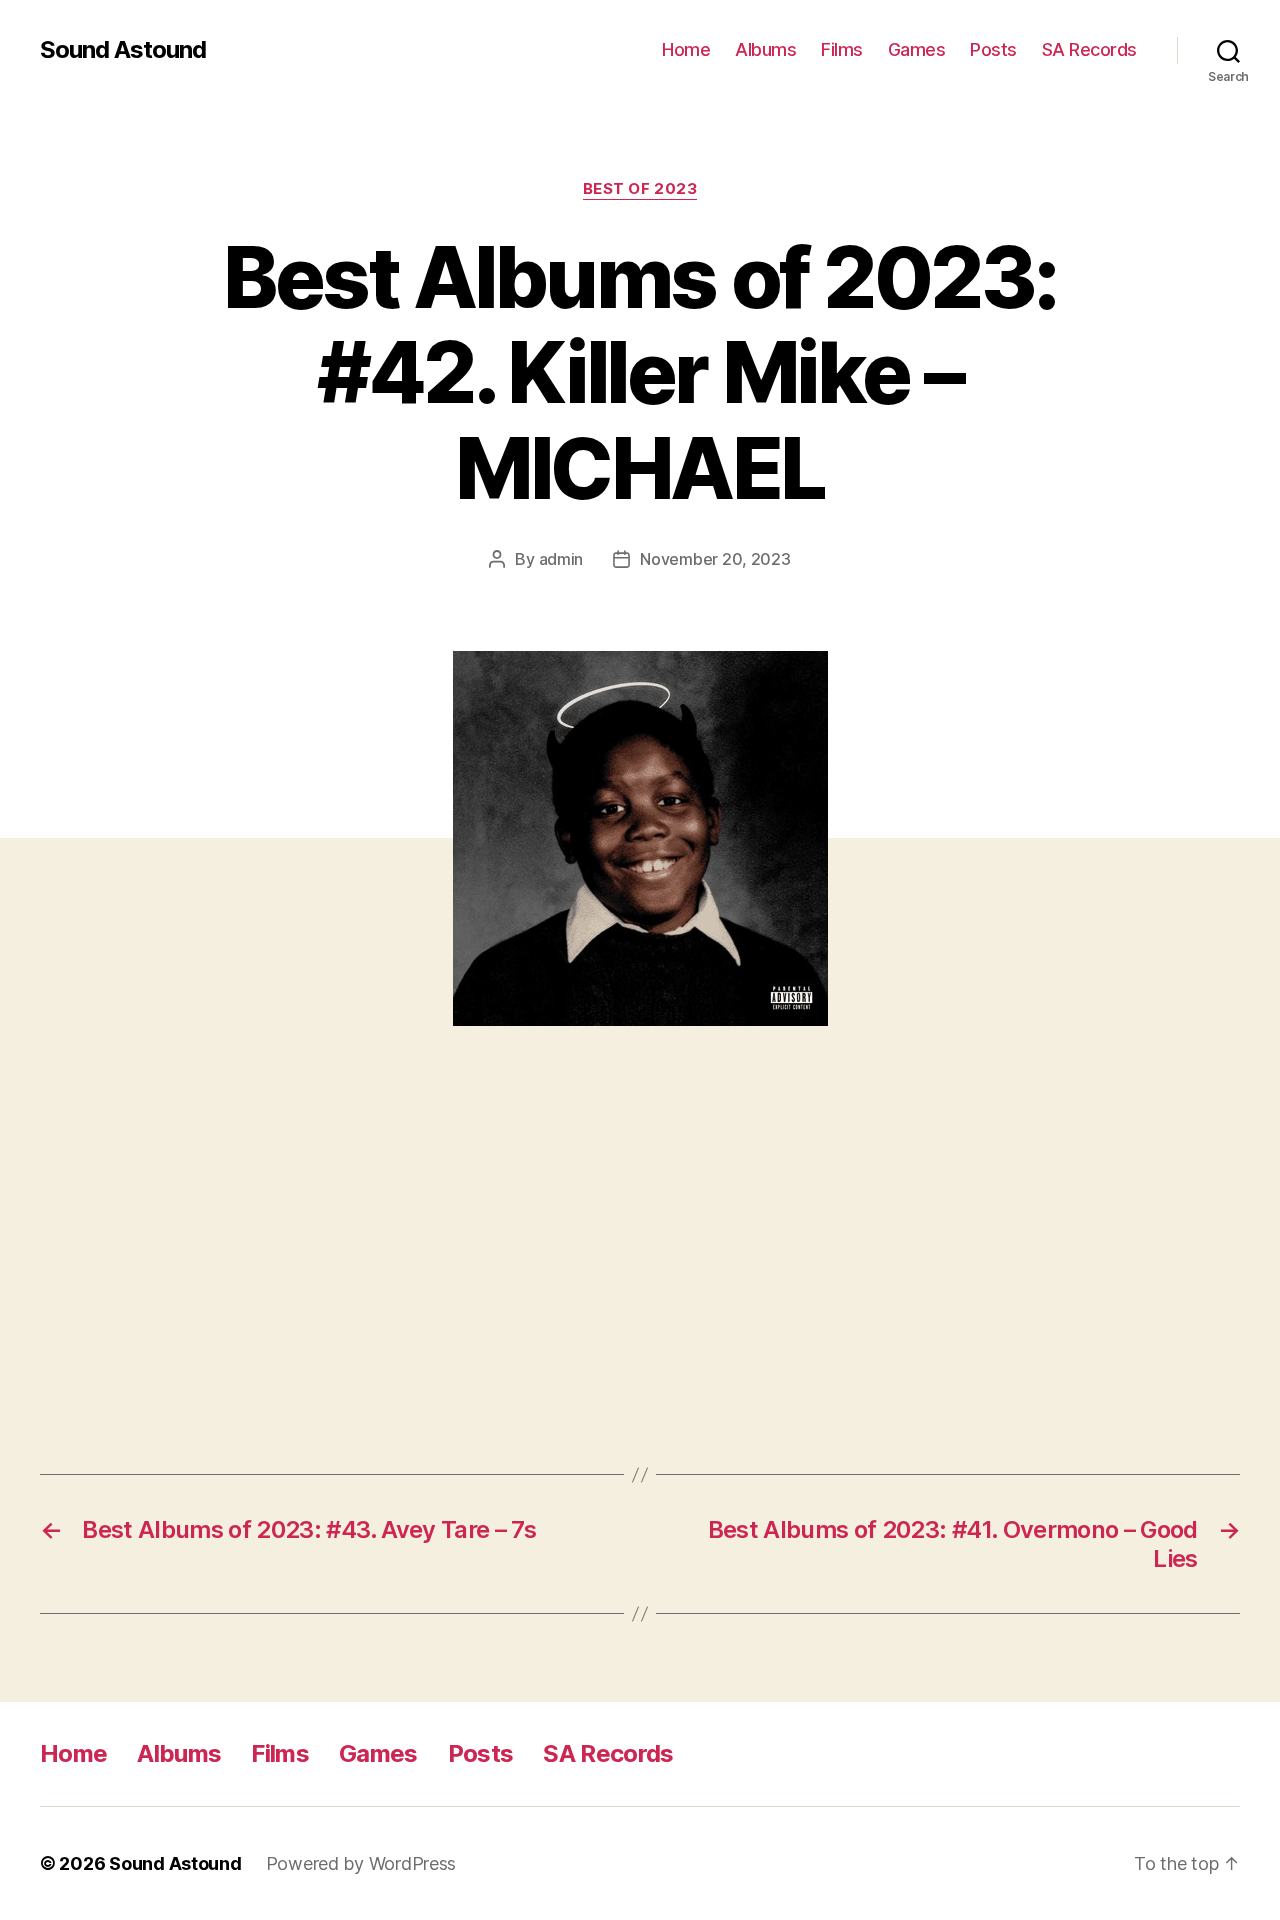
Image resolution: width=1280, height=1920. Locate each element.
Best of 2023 (640, 189)
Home (686, 49)
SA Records (1089, 49)
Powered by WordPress (361, 1863)
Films (842, 49)
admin (561, 559)
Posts (993, 49)
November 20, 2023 (715, 559)
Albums (765, 49)
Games (917, 49)
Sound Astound (123, 50)
